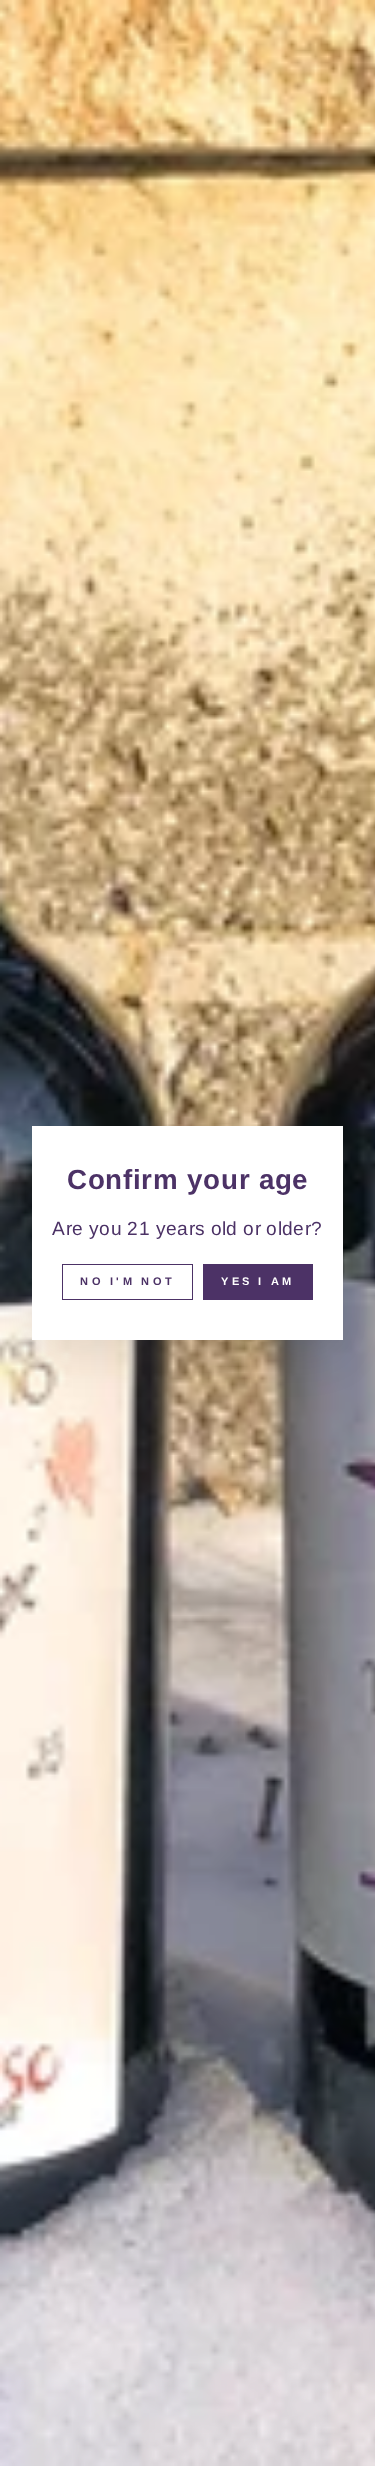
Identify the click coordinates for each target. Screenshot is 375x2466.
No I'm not (127, 1281)
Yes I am (257, 1281)
